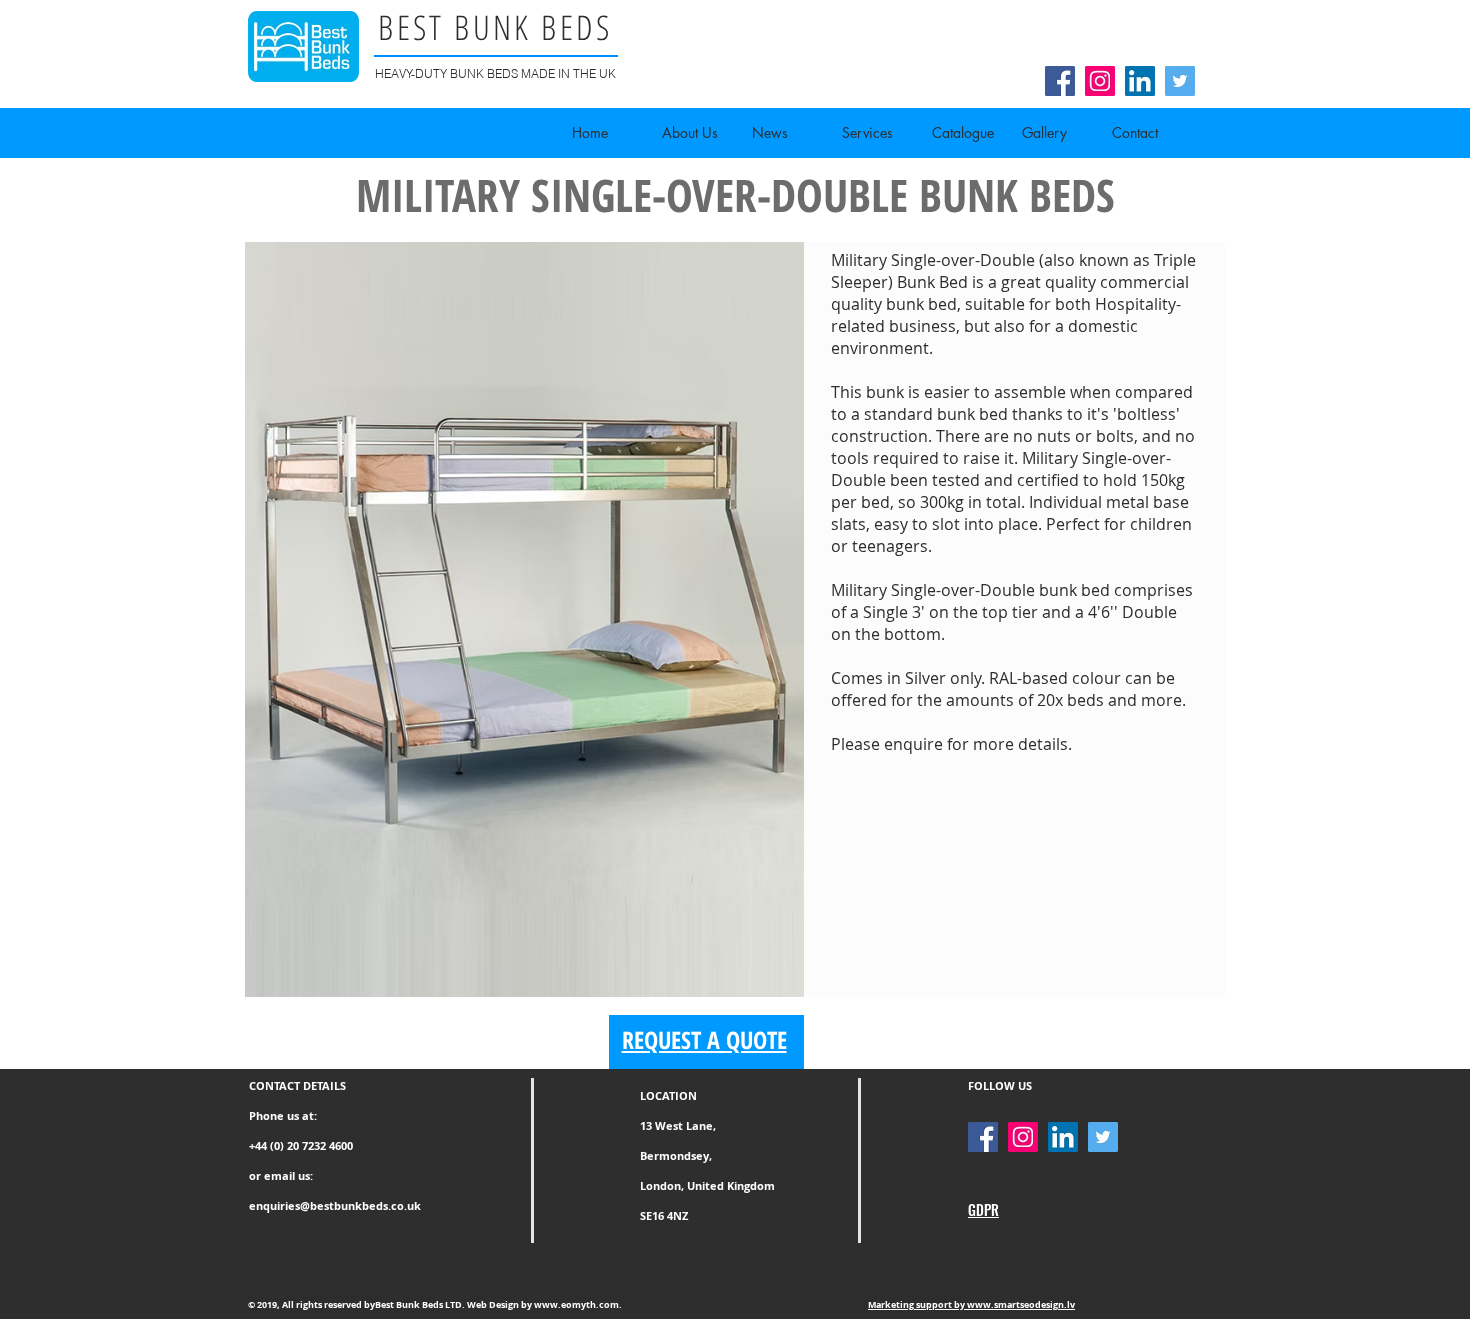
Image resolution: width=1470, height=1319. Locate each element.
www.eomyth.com (576, 1304)
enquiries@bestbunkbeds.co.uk (335, 1205)
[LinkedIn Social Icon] (1140, 81)
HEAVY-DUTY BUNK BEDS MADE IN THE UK (495, 73)
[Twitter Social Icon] (1180, 81)
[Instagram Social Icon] (1100, 81)
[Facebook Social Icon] (1060, 81)
